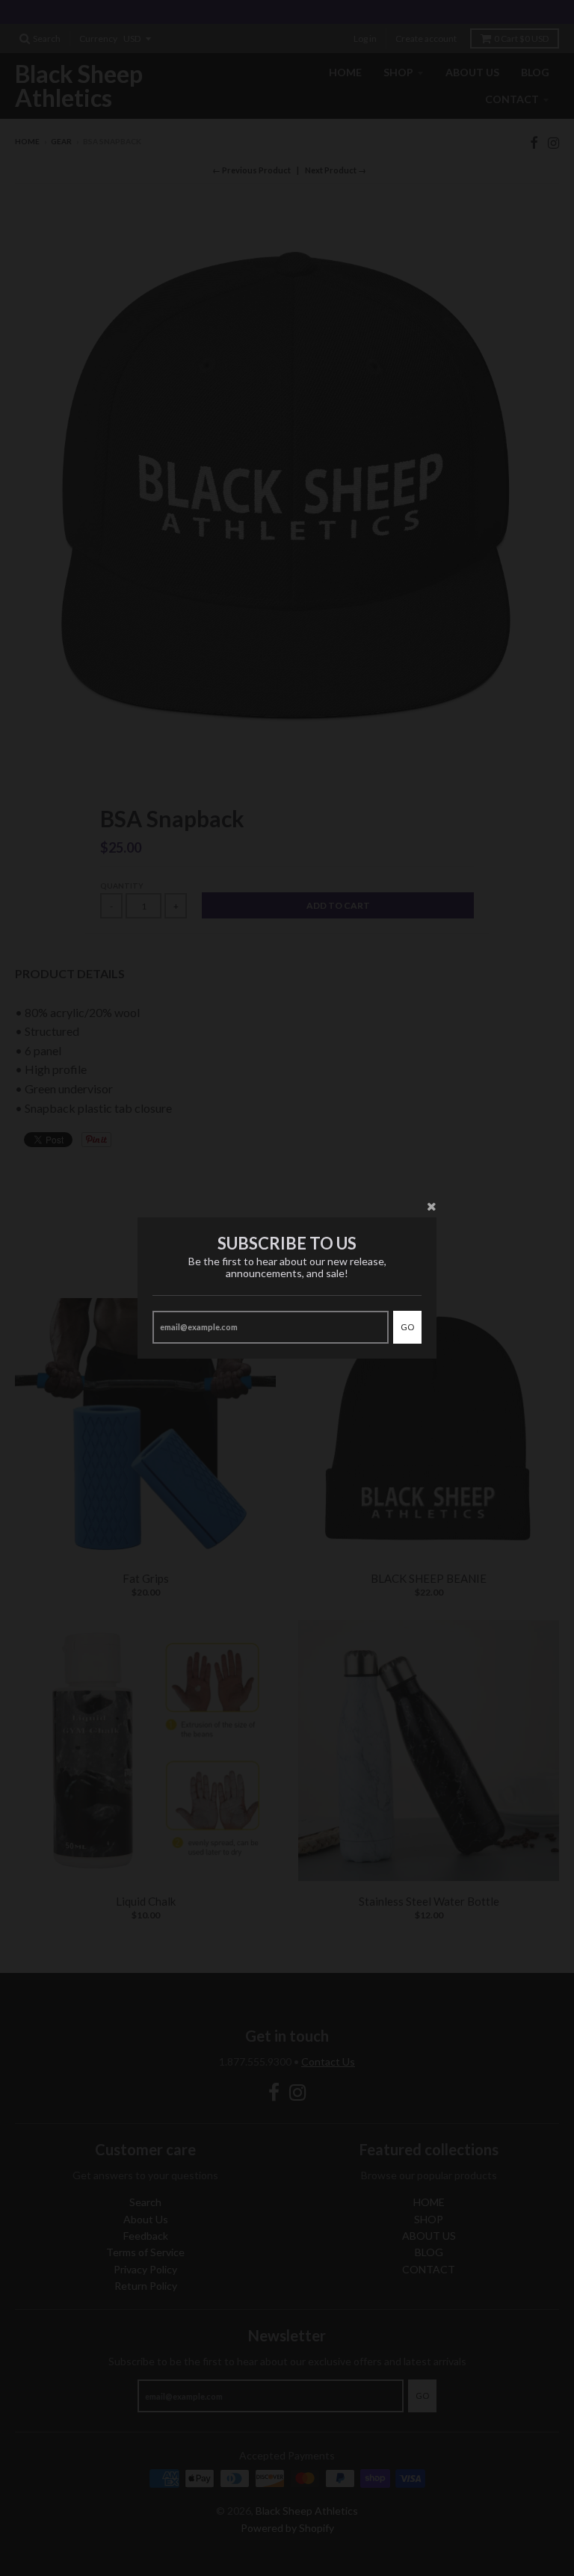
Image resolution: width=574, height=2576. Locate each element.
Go (407, 1327)
